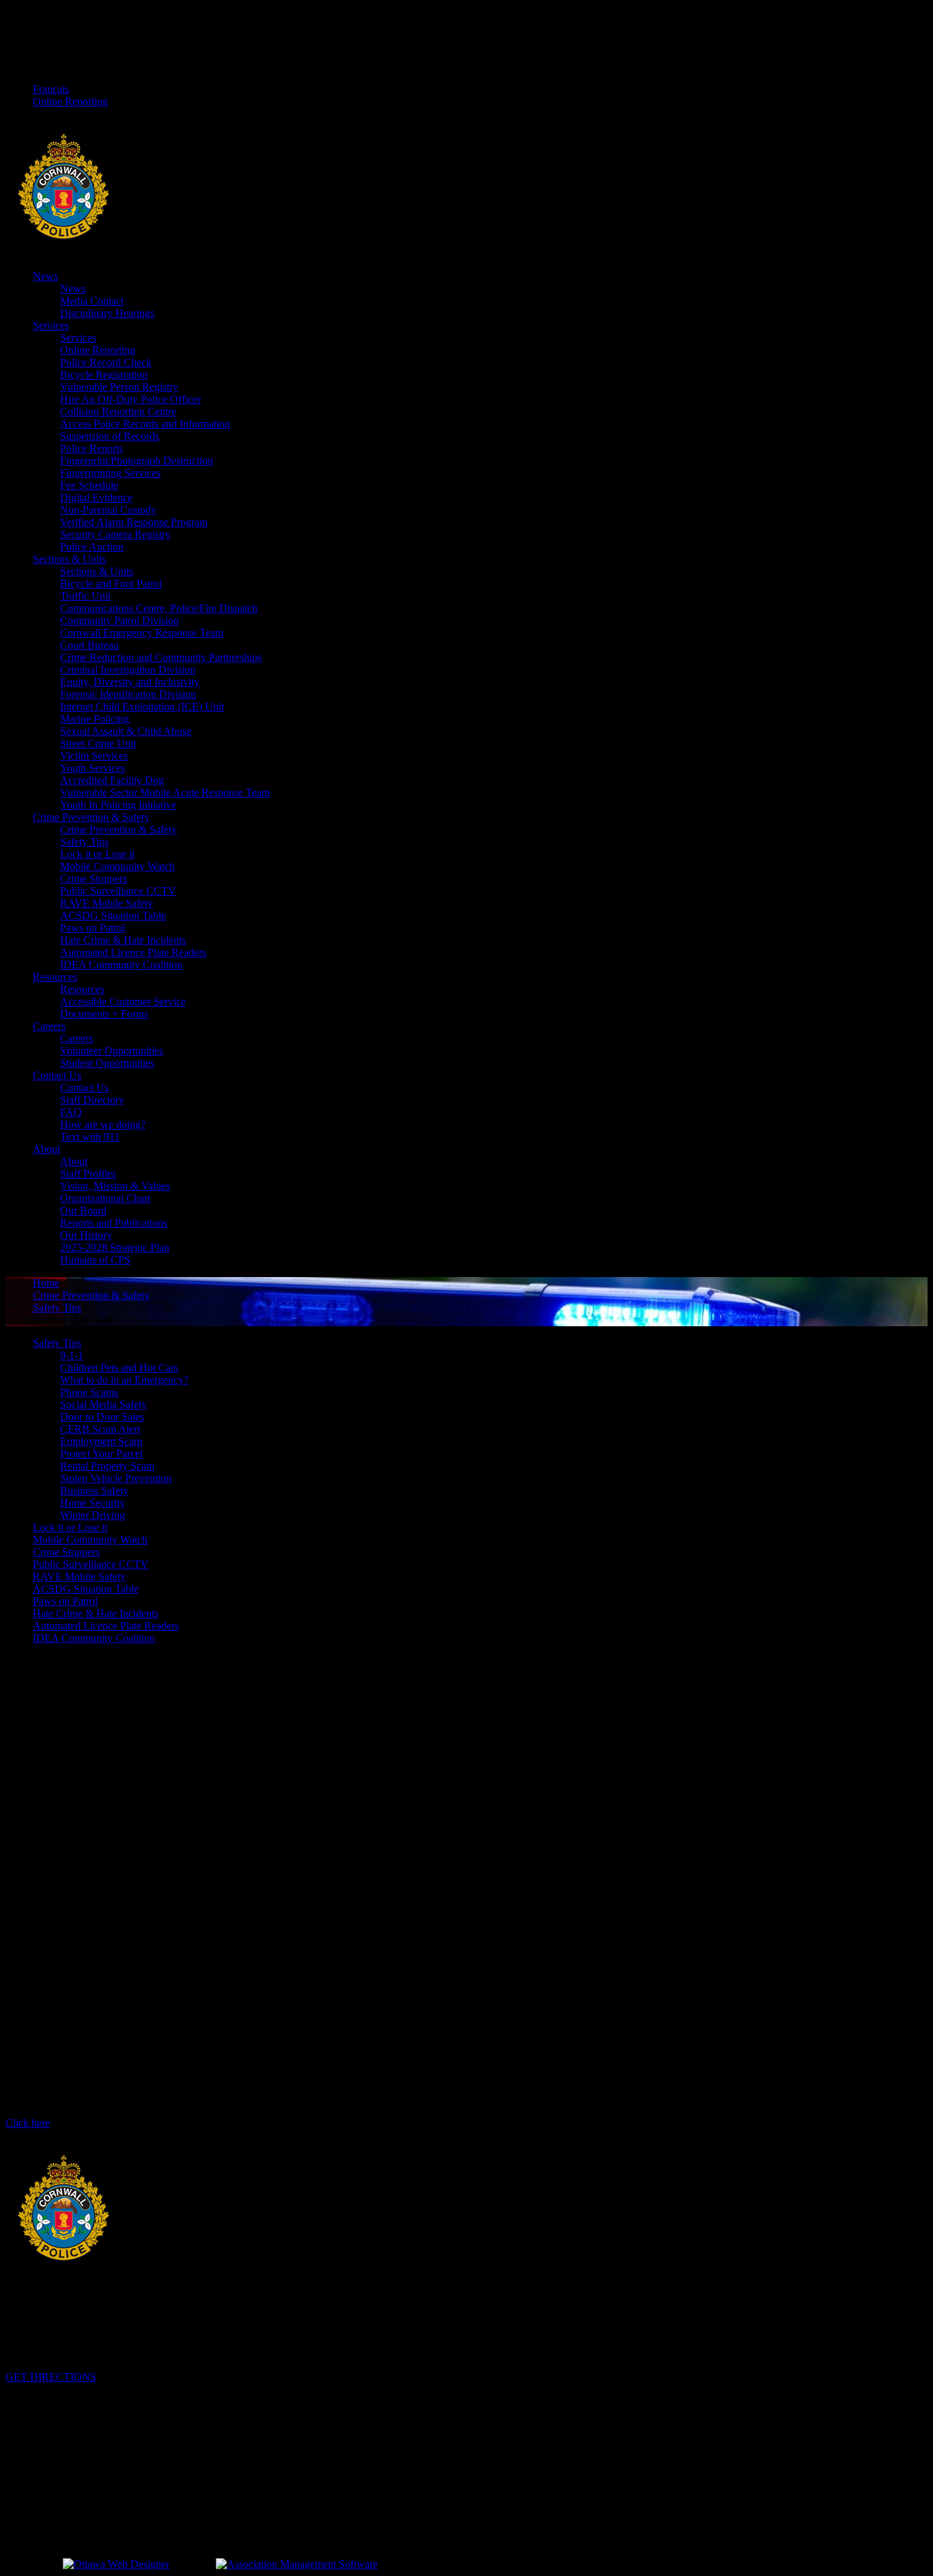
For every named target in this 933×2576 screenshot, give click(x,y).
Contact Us (57, 1075)
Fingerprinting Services (110, 473)
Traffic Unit (85, 596)
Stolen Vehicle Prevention (116, 1478)
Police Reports (92, 448)
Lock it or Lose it (97, 854)
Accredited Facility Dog (112, 780)
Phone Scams (89, 1392)
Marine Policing (95, 719)
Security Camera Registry (115, 534)
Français (51, 89)
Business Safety (94, 1490)
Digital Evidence (96, 498)
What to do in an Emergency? (124, 1380)
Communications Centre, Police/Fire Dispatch (159, 608)
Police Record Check (106, 362)
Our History (86, 1235)
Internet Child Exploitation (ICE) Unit (142, 706)
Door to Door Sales (102, 1417)
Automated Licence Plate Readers (133, 952)
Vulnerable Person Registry (119, 387)
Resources (55, 977)
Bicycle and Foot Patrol (111, 584)
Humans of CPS (95, 1260)
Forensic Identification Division (128, 694)
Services (51, 325)
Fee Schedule (89, 485)
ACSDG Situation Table (113, 915)
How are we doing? (103, 1124)
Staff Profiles (88, 1174)
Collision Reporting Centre (118, 411)
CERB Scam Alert (100, 1429)
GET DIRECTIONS (51, 2377)
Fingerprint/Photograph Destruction (137, 461)
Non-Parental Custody (108, 510)
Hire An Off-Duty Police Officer (130, 399)
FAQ (71, 1112)
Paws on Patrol (93, 928)
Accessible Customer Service (123, 1002)
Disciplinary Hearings (107, 313)
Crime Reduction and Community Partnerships (161, 657)
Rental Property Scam (107, 1466)
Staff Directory (92, 1100)
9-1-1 (72, 1355)
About (46, 1149)
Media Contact (92, 301)
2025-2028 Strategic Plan (115, 1247)
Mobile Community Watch (117, 866)
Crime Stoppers (94, 879)
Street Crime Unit (98, 743)
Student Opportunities (107, 1063)
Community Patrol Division (120, 620)
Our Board (83, 1210)
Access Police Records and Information (145, 424)
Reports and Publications (114, 1223)
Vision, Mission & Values (115, 1186)
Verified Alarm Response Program (134, 522)
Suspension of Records (110, 436)
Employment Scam (101, 1441)
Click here (28, 2123)
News (45, 276)
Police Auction (92, 547)
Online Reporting (70, 101)
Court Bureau (89, 645)
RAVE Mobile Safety (107, 903)
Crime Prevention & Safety (91, 817)
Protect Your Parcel (101, 1454)
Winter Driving (93, 1515)
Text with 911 (90, 1137)
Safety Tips (84, 842)
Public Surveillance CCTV (118, 891)
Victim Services (94, 756)
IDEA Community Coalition (121, 965)
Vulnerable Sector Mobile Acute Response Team (165, 793)
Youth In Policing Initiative (118, 805)
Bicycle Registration (104, 375)
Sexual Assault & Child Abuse (126, 731)
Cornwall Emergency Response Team (142, 633)
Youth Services (93, 768)
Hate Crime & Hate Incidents (123, 940)
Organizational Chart (105, 1198)
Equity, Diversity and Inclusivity (130, 682)
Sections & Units (69, 559)
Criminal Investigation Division (128, 670)
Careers (49, 1026)
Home (46, 1283)
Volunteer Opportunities (112, 1051)
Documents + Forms (104, 1014)
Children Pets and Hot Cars (119, 1368)
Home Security (93, 1503)
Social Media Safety (103, 1404)
